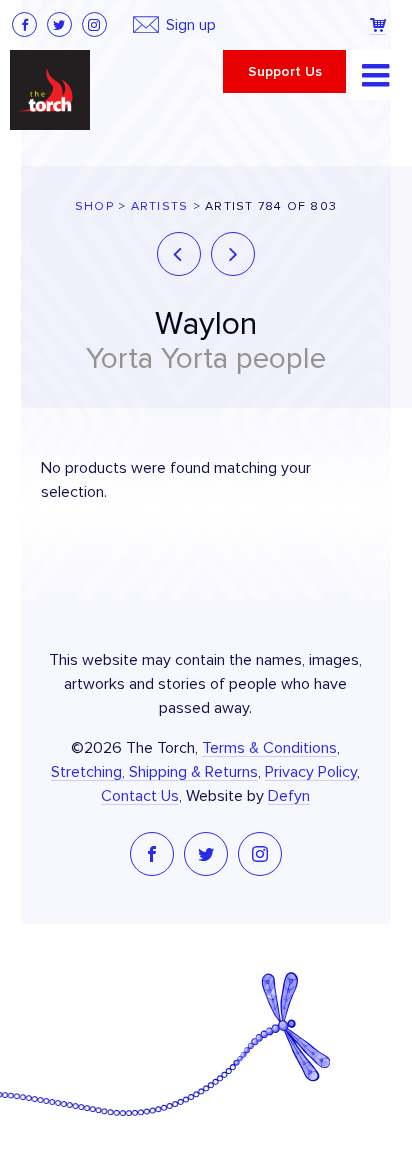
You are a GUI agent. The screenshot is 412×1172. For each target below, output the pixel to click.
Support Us (285, 72)
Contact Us (140, 796)
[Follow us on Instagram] (94, 24)
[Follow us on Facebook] (24, 24)
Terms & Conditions (269, 748)
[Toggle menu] (376, 75)
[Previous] (179, 254)
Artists (160, 206)
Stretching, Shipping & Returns (154, 772)
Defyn (289, 796)
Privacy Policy (311, 772)
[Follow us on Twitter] (59, 24)
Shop (94, 206)
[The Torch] (50, 90)
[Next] (233, 254)
